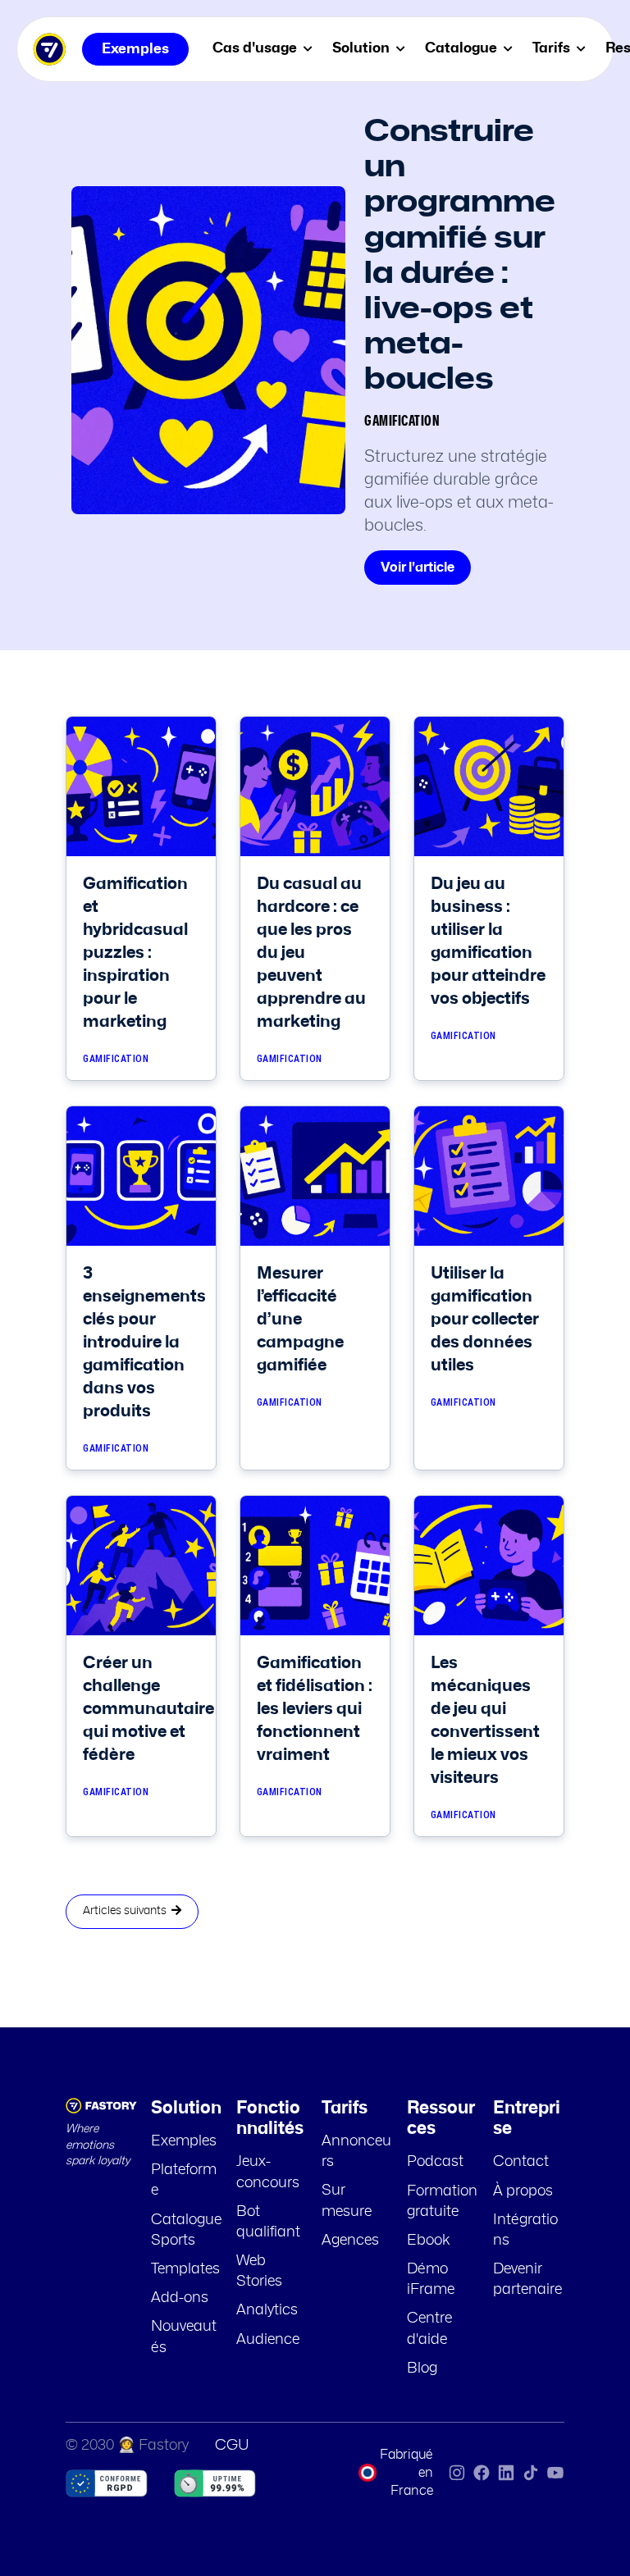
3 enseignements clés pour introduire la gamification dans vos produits (144, 1343)
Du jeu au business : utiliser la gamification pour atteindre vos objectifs (488, 941)
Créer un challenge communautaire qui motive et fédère (148, 1709)
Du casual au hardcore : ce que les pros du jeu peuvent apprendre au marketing (311, 953)
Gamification (402, 422)
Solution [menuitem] (363, 48)
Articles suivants (127, 1911)
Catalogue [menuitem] (463, 48)
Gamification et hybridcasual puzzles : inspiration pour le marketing (135, 953)
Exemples (184, 2141)
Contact (521, 2162)
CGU (232, 2446)
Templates (185, 2269)
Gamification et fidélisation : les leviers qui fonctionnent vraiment (315, 1709)
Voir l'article (418, 568)
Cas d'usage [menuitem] (256, 48)
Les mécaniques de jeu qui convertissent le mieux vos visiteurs (485, 1721)
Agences (350, 2241)
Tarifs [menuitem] (553, 48)
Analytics (267, 2310)
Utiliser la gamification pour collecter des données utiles (485, 1320)
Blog (422, 2369)
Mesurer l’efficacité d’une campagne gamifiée (300, 1320)
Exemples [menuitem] (135, 49)
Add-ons (180, 2298)
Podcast (435, 2162)
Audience (268, 2340)
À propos (523, 2191)
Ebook (429, 2241)
